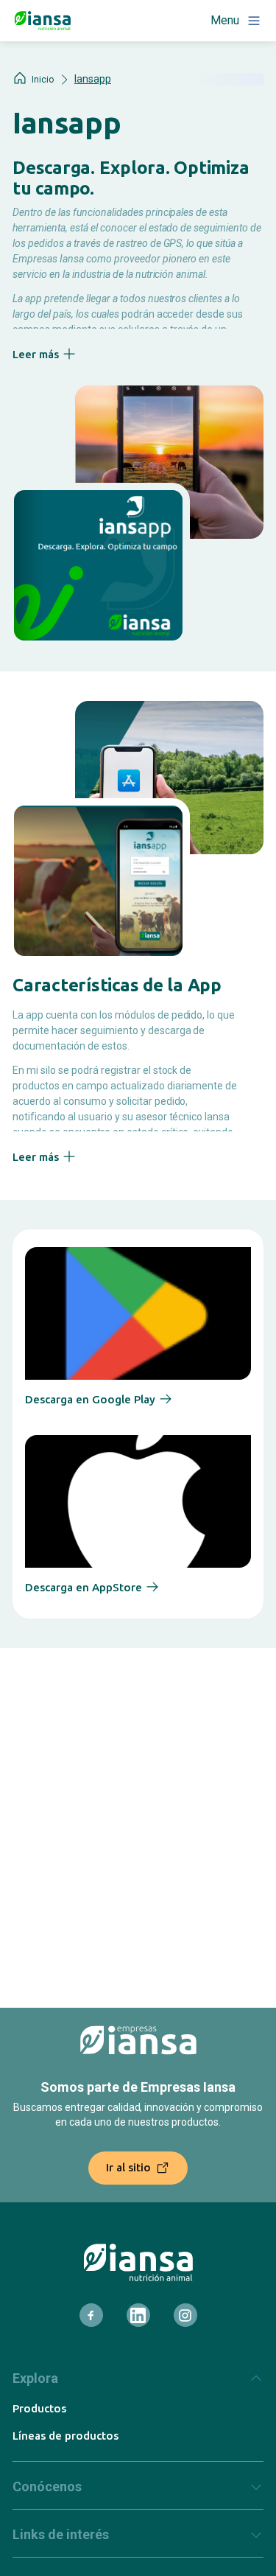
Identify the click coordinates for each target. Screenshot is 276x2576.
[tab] (138, 2384)
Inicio (43, 80)
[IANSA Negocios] (43, 21)
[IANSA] (138, 2262)
